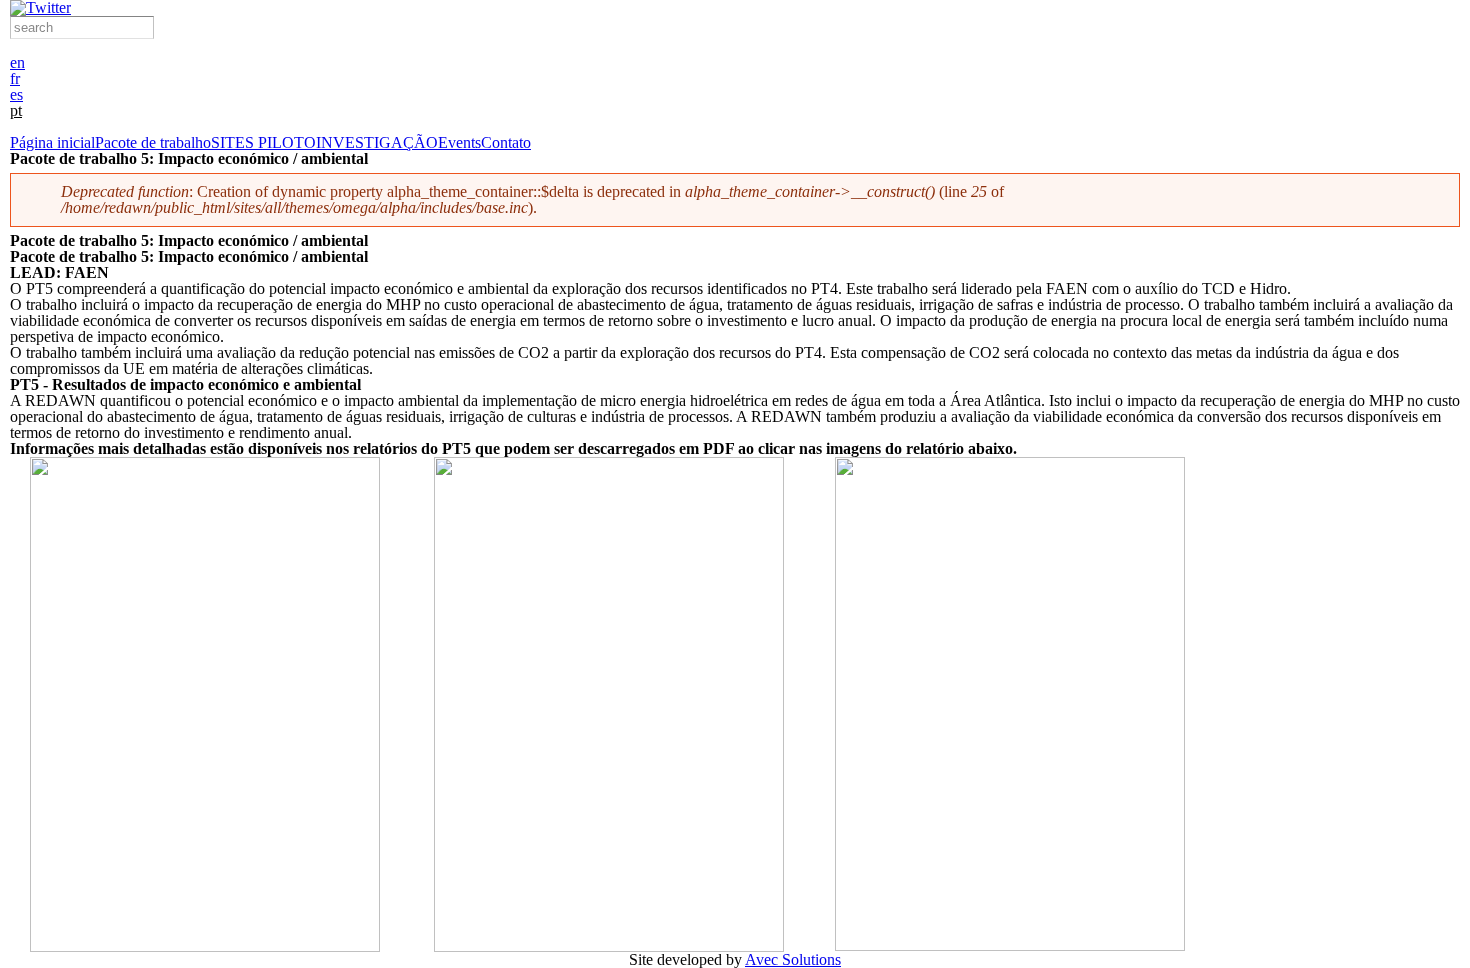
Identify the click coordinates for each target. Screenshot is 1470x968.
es (16, 94)
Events (459, 143)
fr (15, 78)
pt (16, 110)
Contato (506, 143)
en (17, 62)
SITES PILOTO (263, 143)
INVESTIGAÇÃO (377, 143)
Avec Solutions (793, 959)
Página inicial (52, 143)
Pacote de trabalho (153, 143)
